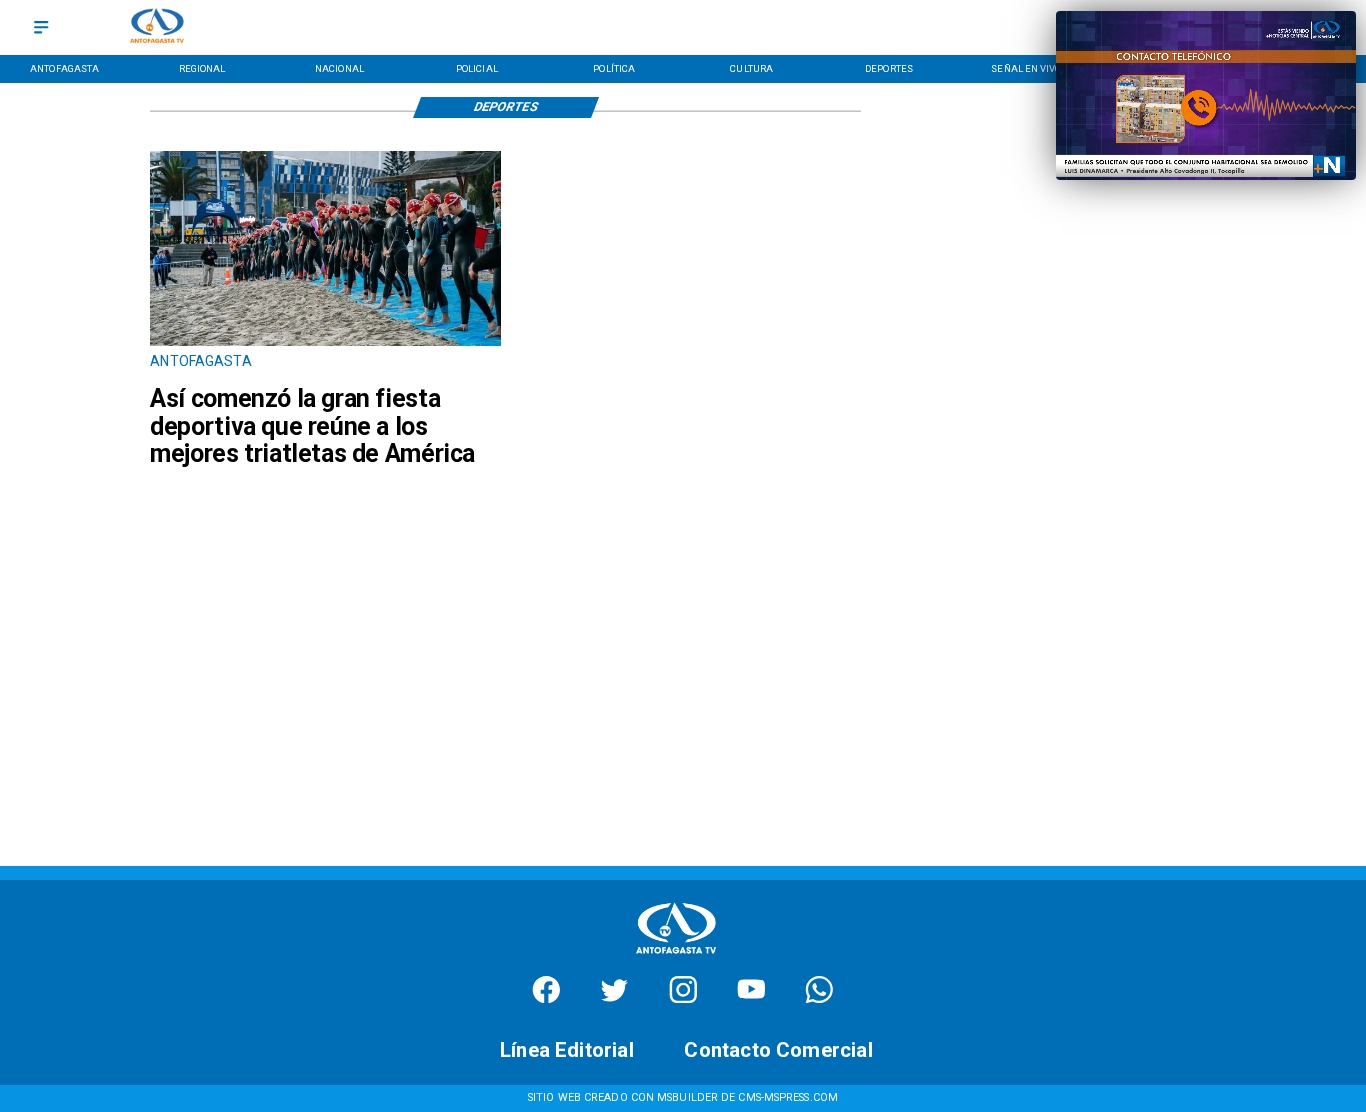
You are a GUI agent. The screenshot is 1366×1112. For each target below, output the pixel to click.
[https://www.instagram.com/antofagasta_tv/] (683, 998)
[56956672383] (819, 998)
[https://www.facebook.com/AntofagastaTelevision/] (546, 998)
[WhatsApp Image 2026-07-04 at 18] (325, 345)
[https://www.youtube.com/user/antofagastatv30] (751, 998)
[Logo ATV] (157, 27)
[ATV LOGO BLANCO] (676, 957)
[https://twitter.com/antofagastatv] (614, 998)
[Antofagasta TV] (40, 27)
